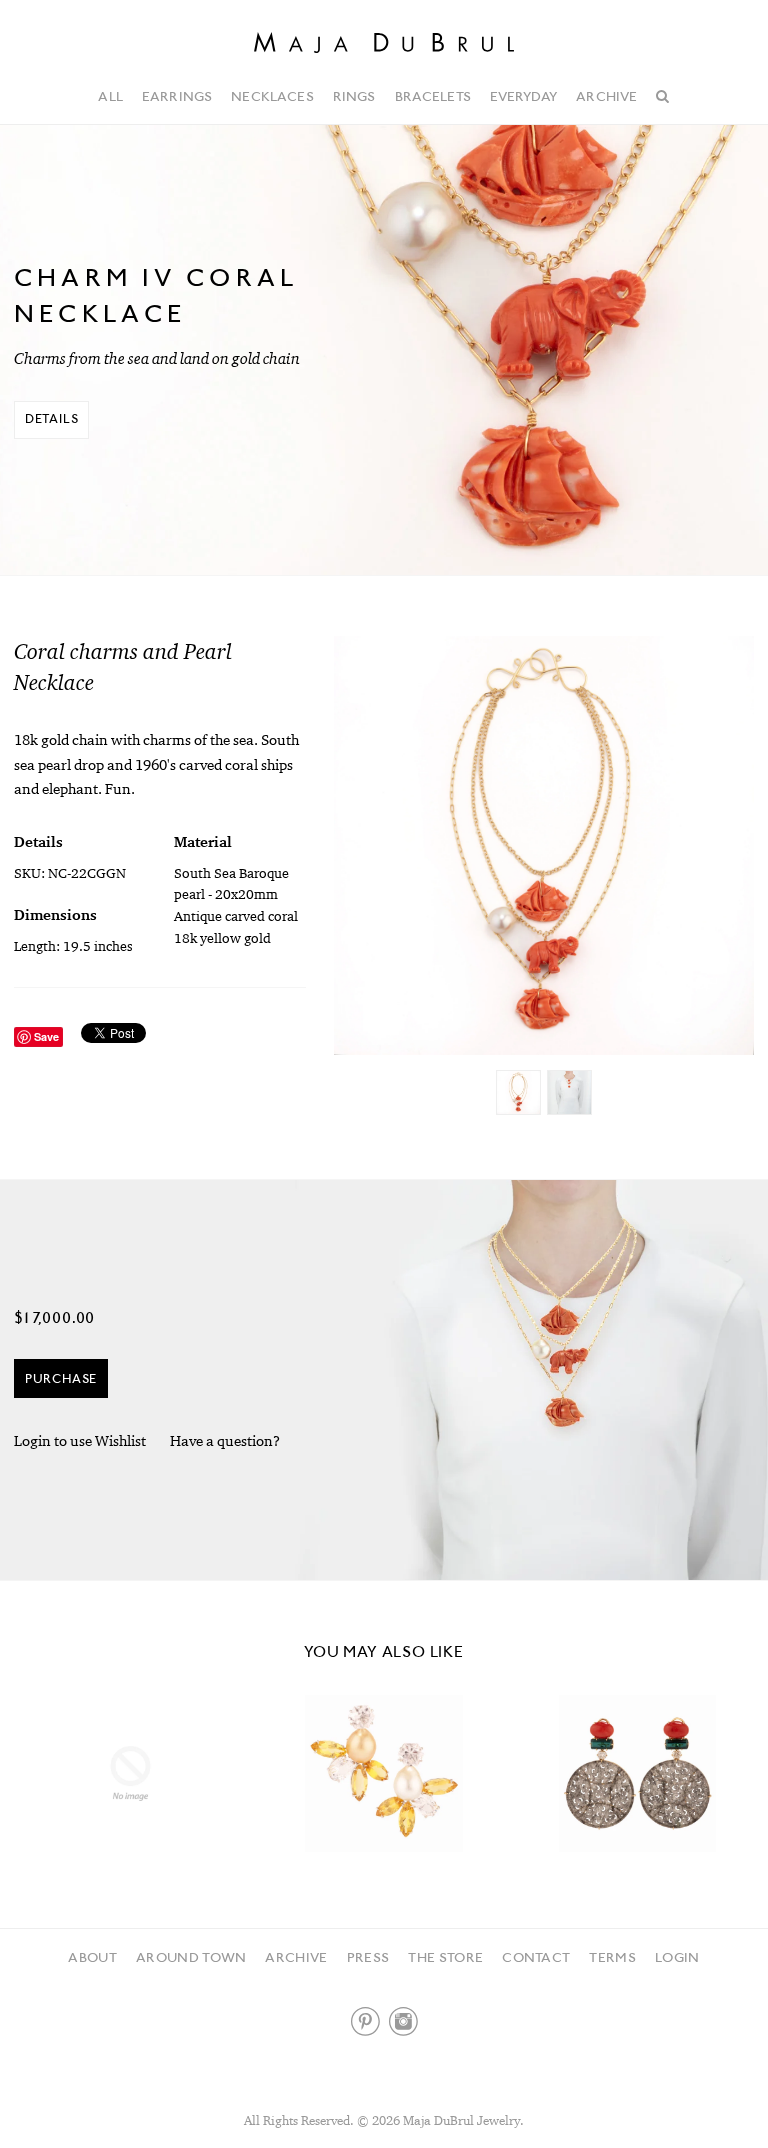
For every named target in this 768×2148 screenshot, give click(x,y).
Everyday (523, 96)
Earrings (177, 96)
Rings (354, 96)
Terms (612, 1957)
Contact (536, 1957)
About (92, 1957)
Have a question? (225, 1440)
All (110, 96)
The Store (445, 1957)
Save (46, 1036)
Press (368, 1957)
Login (677, 1957)
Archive (606, 96)
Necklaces (272, 96)
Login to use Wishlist (80, 1440)
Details (52, 418)
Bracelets (433, 96)
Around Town (191, 1957)
